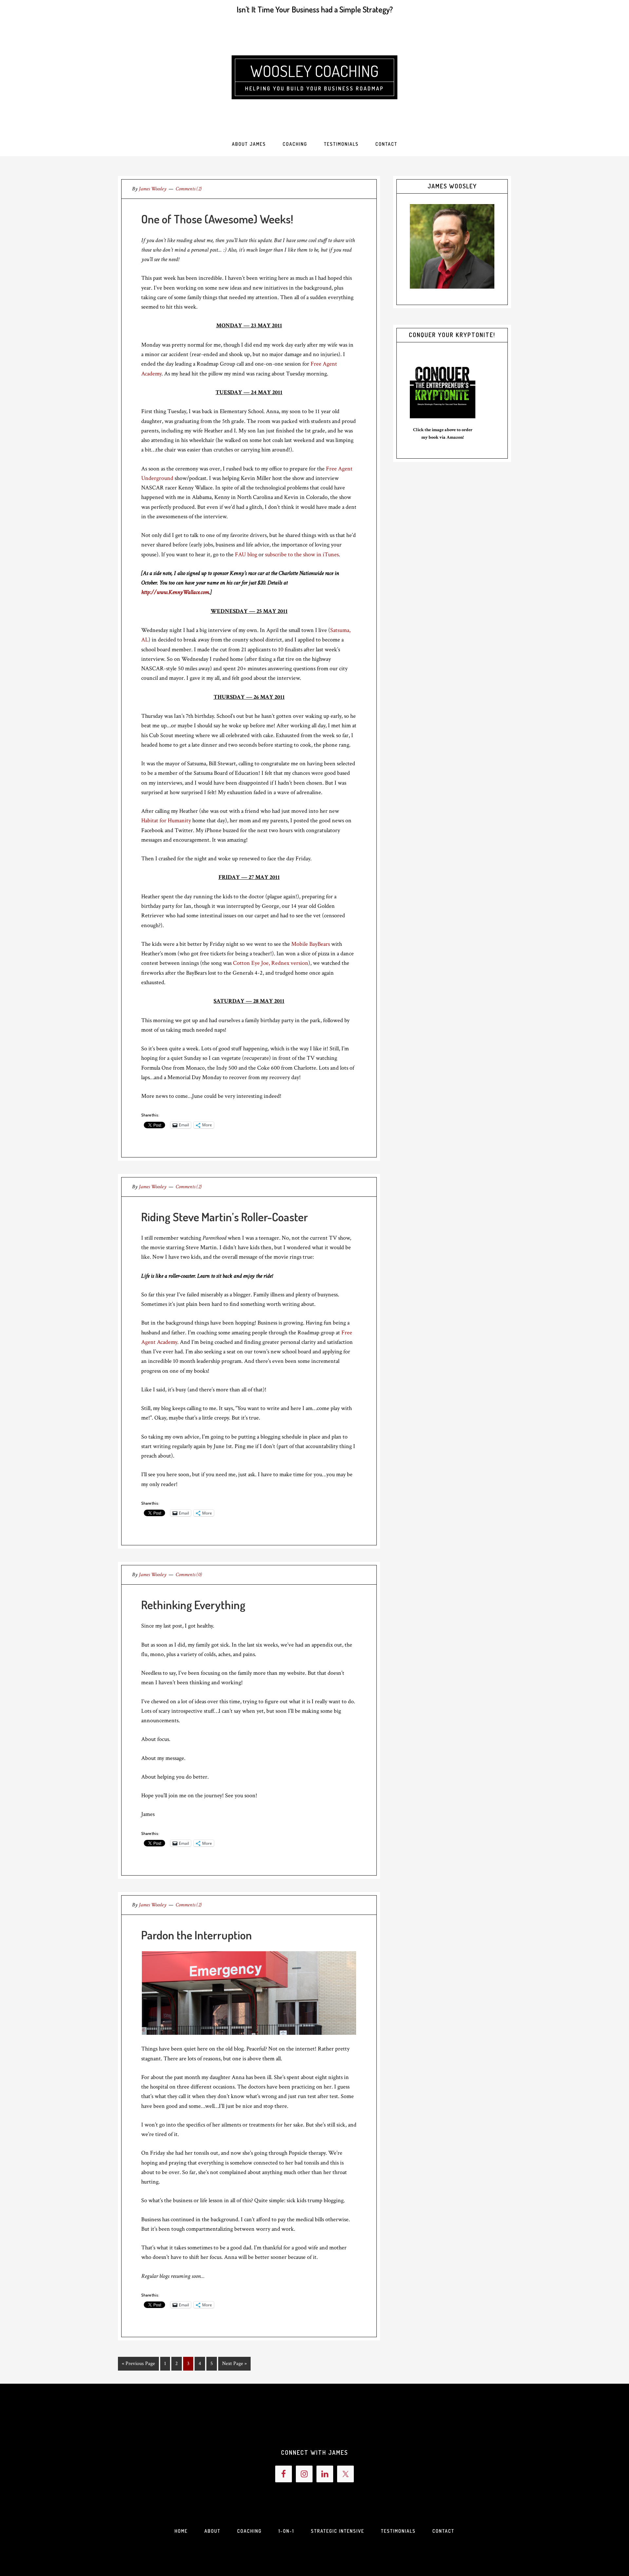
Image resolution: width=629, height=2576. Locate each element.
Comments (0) (189, 1575)
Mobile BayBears (311, 944)
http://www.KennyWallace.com (175, 592)
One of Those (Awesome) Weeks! (217, 219)
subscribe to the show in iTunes (302, 554)
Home (181, 2531)
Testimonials (398, 2531)
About (212, 2531)
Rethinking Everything (193, 1605)
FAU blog (246, 554)
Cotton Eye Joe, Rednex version (271, 963)
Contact (443, 2531)
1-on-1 (286, 2531)
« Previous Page (138, 2364)
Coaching (249, 2531)
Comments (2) (189, 189)
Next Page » (234, 2364)
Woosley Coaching (314, 71)
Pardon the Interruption (197, 1935)
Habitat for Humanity (166, 821)
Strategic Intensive (338, 2531)
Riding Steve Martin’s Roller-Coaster (225, 1217)
